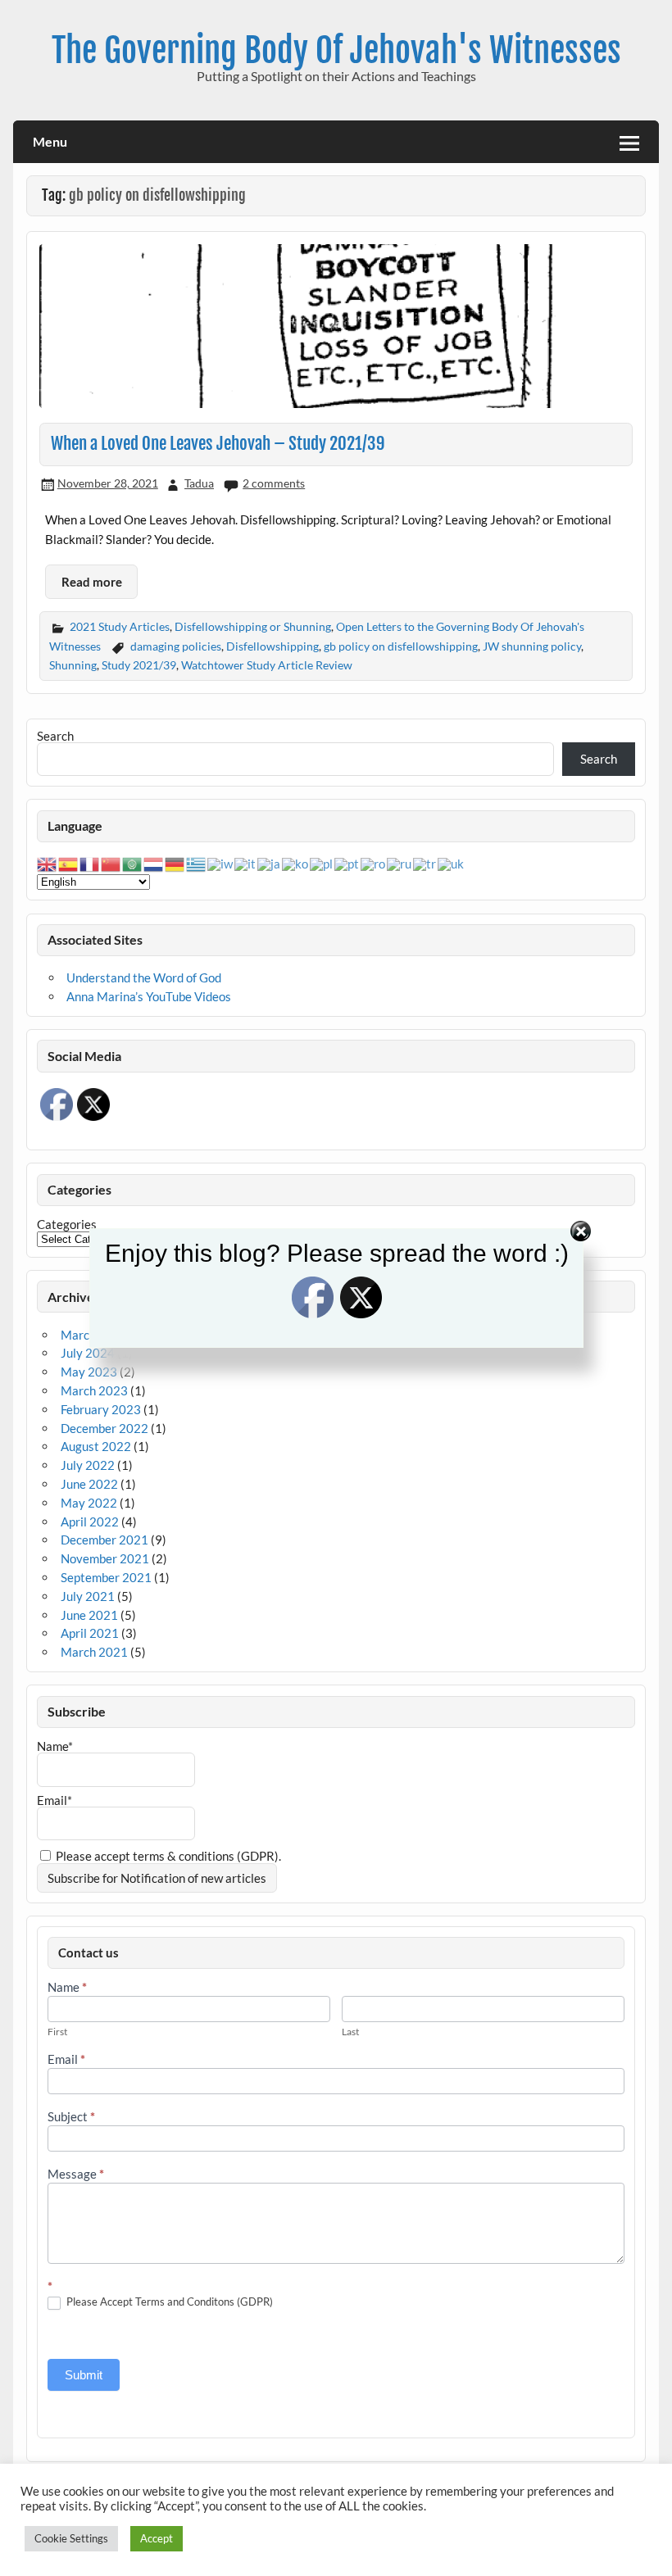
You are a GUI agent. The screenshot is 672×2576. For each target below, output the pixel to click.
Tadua (199, 483)
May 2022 (89, 1503)
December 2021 (104, 1540)
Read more (92, 582)
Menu (50, 141)
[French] (90, 863)
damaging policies (176, 646)
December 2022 (104, 1428)
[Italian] (246, 863)
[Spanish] (69, 863)
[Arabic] (133, 863)
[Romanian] (374, 863)
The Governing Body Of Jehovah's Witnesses (336, 50)
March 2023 (94, 1390)
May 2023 (89, 1372)
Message (76, 2175)
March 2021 (94, 1652)
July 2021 (88, 1596)
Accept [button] (157, 2538)
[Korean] (296, 863)
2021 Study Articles (120, 626)
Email (66, 2060)
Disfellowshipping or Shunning (253, 626)
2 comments (274, 483)
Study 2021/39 (139, 665)
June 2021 (89, 1615)
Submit (84, 2375)
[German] (175, 863)
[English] (48, 863)
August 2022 (96, 1446)
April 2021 (90, 1633)
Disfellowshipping (272, 646)
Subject (71, 2117)
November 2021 (105, 1558)
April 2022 (90, 1522)
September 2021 (106, 1577)
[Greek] (197, 863)
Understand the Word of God (144, 977)
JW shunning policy (532, 646)
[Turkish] (425, 863)
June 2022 (89, 1484)
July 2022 (88, 1465)
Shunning (73, 665)
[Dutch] (154, 863)
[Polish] (322, 863)
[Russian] (400, 863)
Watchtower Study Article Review (267, 665)
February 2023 (101, 1409)
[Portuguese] (347, 863)
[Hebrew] (221, 863)
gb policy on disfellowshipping (401, 646)
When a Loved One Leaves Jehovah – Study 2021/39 (218, 443)
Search (55, 736)
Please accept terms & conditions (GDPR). (167, 1856)
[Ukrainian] (452, 863)
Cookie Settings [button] (71, 2538)
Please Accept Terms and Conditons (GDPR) (168, 2302)
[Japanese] (270, 863)
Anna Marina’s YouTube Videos (149, 996)
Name (67, 1988)
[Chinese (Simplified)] (111, 863)
